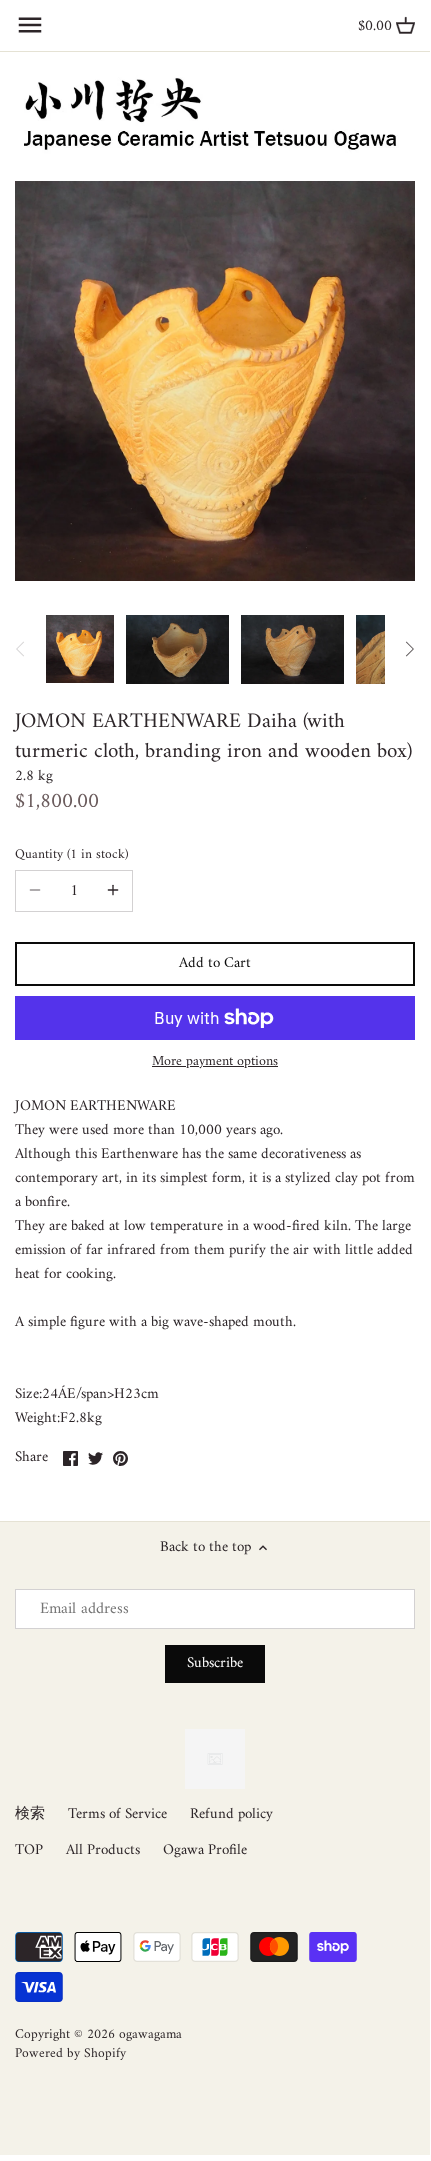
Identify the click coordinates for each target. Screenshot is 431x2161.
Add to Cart (215, 963)
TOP (29, 1850)
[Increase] (113, 891)
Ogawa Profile (205, 1850)
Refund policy (231, 1814)
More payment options (215, 1061)
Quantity (70, 855)
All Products (103, 1850)
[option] (80, 649)
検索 (30, 1814)
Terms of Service (117, 1814)
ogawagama (150, 2035)
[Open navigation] (30, 25)
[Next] (409, 649)
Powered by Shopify (70, 2054)
